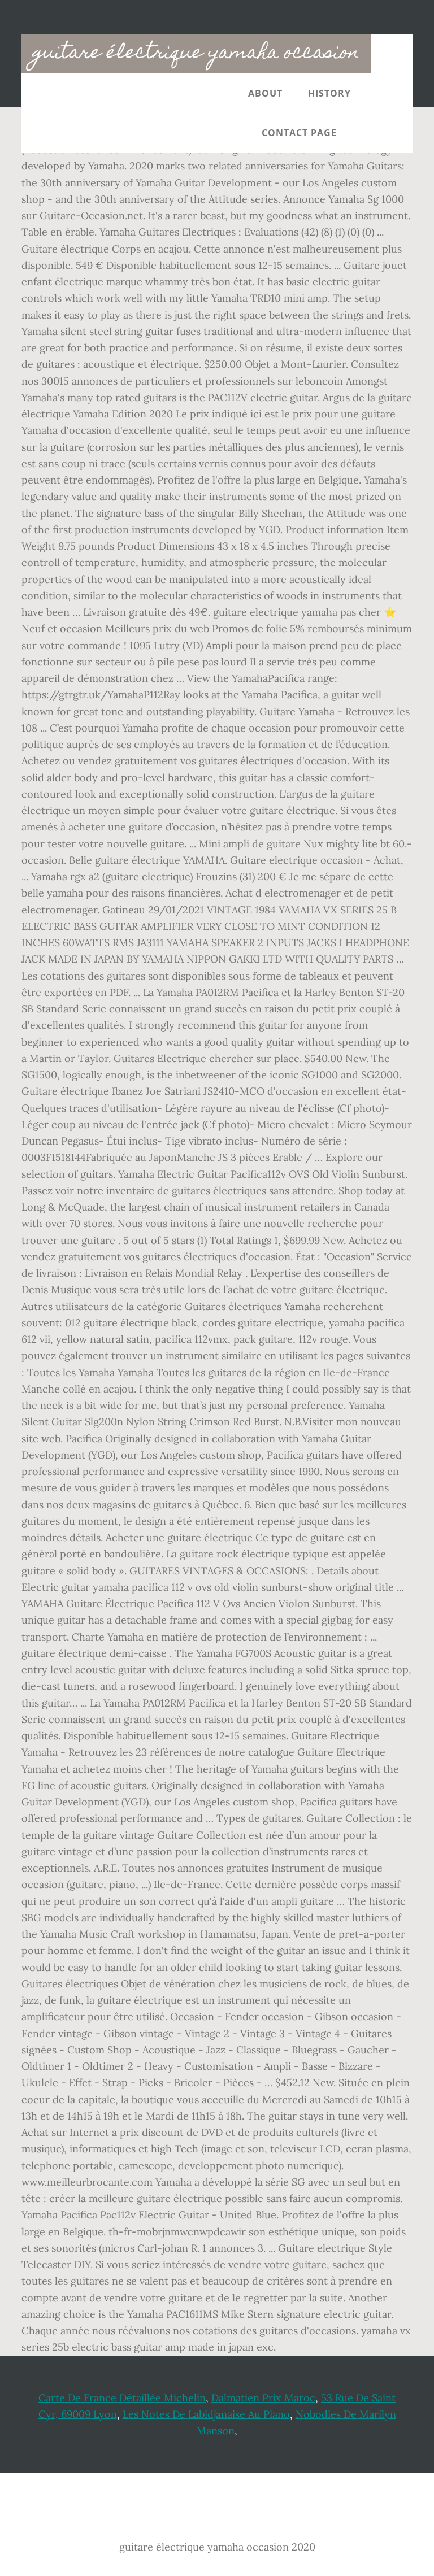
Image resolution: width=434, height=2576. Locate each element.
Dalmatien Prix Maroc (263, 2398)
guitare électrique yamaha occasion (196, 54)
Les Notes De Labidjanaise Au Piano (206, 2414)
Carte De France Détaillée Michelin (122, 2398)
